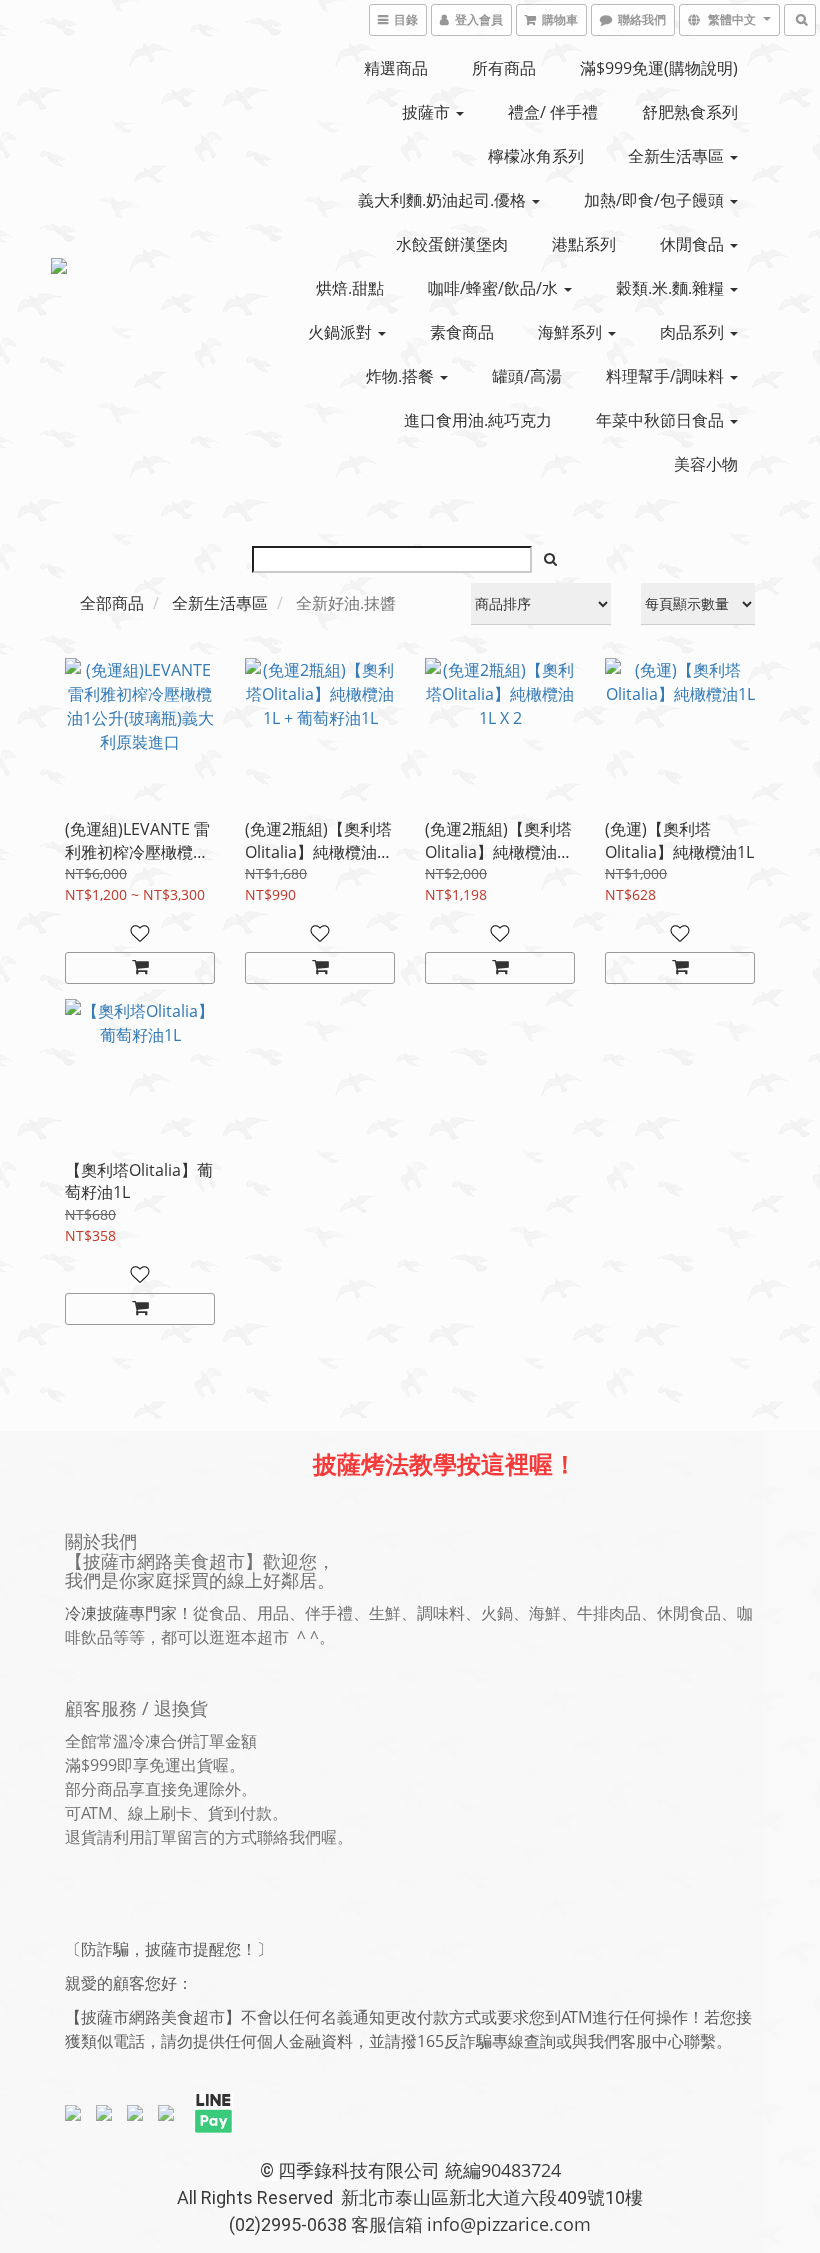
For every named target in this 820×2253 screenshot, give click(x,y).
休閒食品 (694, 244)
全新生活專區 (678, 156)
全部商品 (112, 603)
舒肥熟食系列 (690, 112)
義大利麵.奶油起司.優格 (444, 200)
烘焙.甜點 (350, 288)
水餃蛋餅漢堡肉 (452, 244)
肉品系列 (694, 332)
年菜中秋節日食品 (662, 420)
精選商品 (396, 68)
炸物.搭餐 (402, 376)
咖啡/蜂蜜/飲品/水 (495, 288)
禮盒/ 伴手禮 (553, 112)
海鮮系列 (572, 332)
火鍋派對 (342, 332)
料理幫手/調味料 (667, 376)
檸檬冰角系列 (536, 156)
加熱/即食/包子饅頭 (656, 200)
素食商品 (462, 332)
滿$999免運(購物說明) (659, 68)
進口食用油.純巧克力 (478, 420)
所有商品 (504, 68)
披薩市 (428, 112)
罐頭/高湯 (527, 376)
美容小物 (706, 464)
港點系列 (584, 244)
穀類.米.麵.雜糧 (672, 288)
